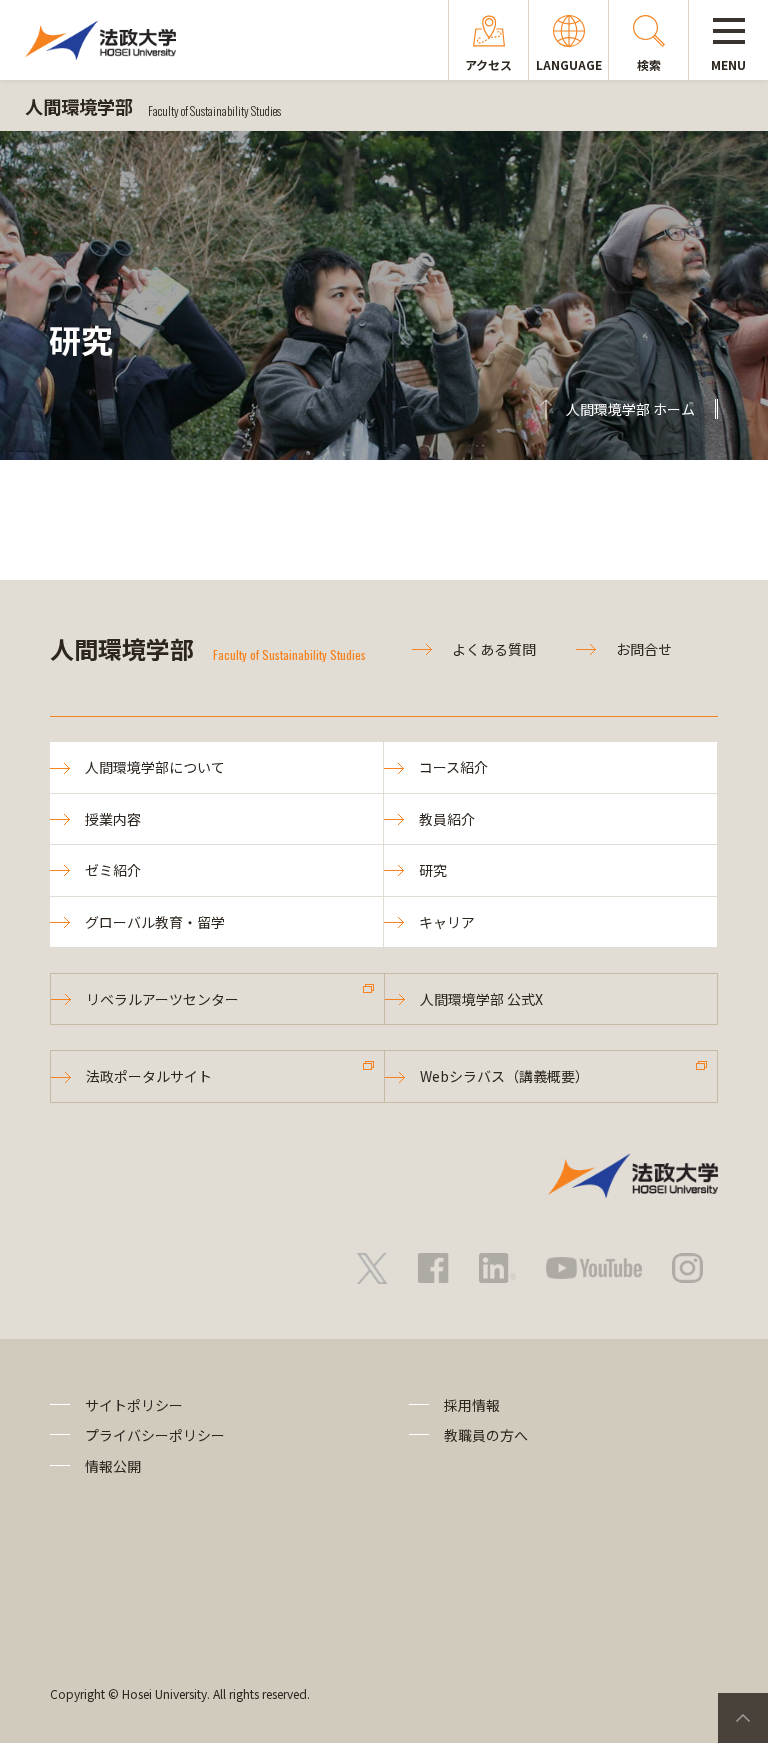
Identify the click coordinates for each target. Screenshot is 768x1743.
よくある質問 (494, 649)
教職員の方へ (486, 1435)
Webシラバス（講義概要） (504, 1076)
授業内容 (113, 819)
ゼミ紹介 (113, 870)
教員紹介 (447, 819)
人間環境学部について (155, 767)
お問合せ (644, 649)
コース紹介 (453, 767)
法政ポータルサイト (149, 1076)
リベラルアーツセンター (162, 999)
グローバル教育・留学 (155, 922)
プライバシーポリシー (155, 1435)
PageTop (743, 1718)
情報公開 (113, 1466)
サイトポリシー (134, 1405)
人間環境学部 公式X (481, 999)
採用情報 (472, 1405)
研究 (433, 870)
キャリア (447, 922)
